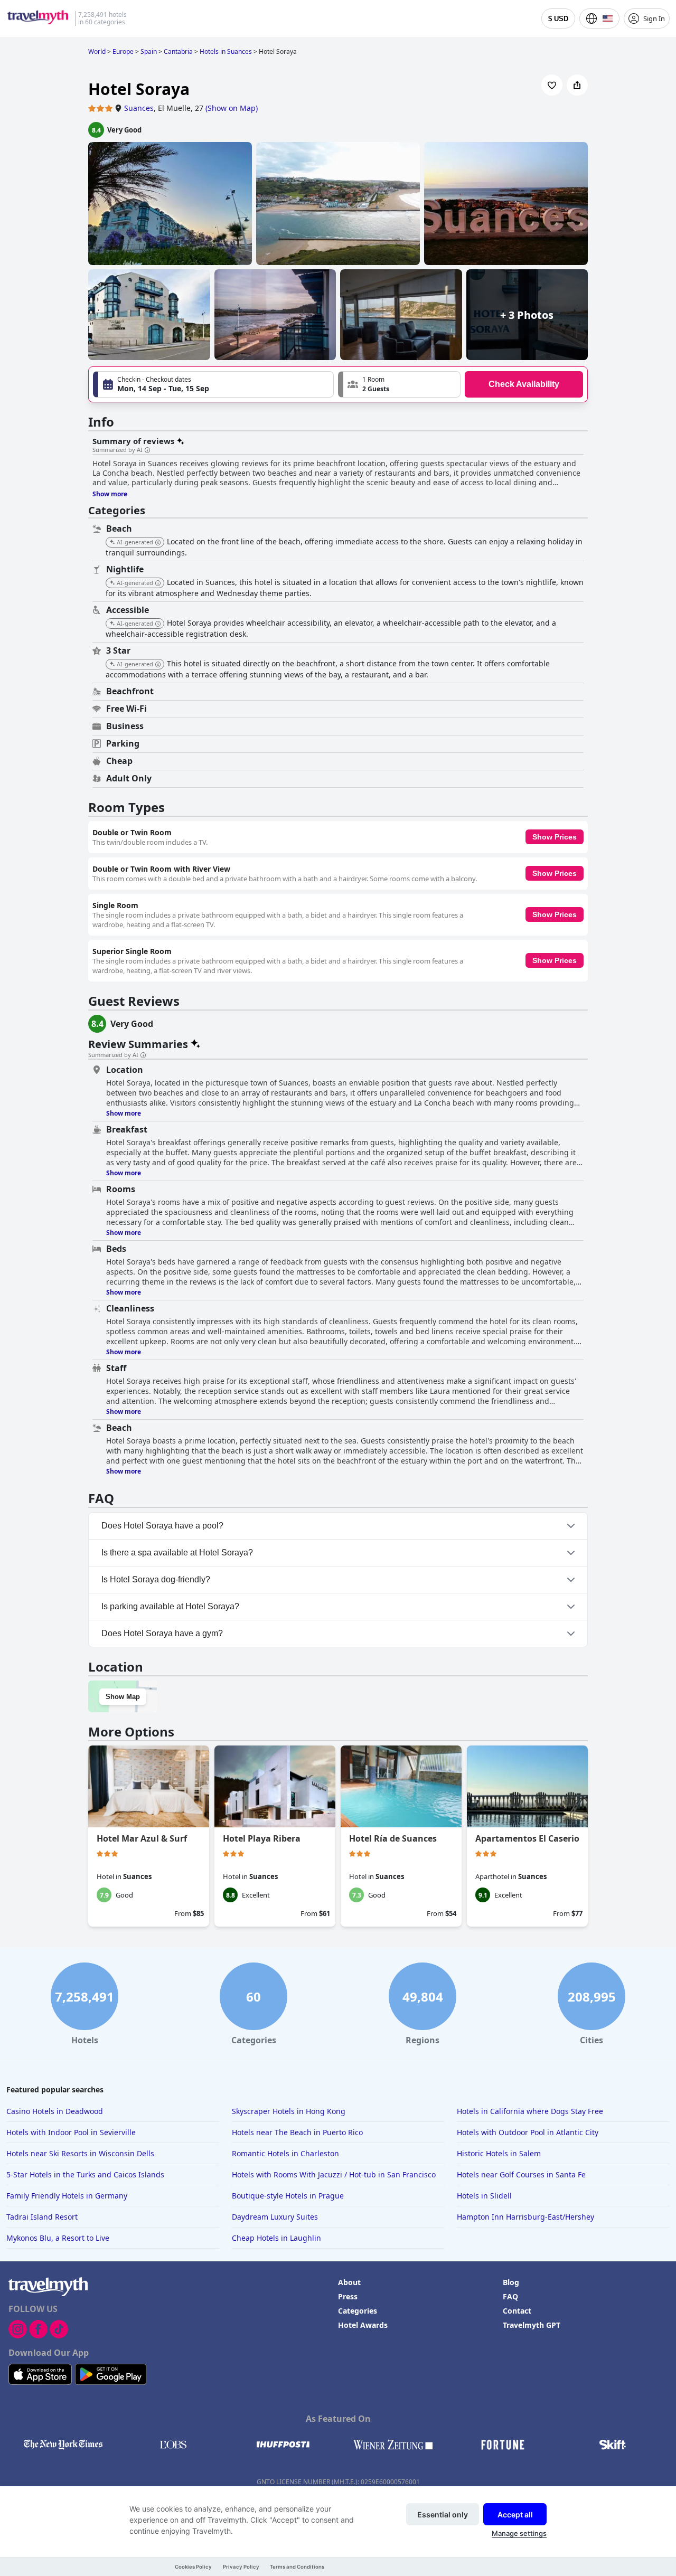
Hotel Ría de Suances (393, 1838)
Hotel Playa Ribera (262, 1838)
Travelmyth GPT (532, 2325)
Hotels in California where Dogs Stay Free (530, 2111)
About (349, 2282)
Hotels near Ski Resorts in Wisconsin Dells (80, 2153)
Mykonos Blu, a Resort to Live (58, 2238)
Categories (358, 2311)
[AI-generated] (158, 543)
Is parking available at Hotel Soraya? (170, 1606)
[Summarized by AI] (147, 450)
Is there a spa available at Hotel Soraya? (177, 1553)
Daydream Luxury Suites (275, 2217)
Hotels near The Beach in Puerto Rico (297, 2132)
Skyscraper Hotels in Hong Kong (289, 2111)
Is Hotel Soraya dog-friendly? (156, 1579)
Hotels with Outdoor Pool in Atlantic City (528, 2132)
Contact (517, 2311)
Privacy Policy (241, 2567)
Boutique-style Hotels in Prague (288, 2196)
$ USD (558, 19)
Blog (511, 2282)
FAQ (510, 2296)
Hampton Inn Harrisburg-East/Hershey (525, 2217)
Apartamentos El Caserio (527, 1838)
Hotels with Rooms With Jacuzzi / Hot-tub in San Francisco (334, 2174)
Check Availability (524, 384)
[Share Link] (577, 85)
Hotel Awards (363, 2325)
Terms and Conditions (297, 2567)
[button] (399, 384)
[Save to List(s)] (552, 85)
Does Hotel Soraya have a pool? (162, 1526)
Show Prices (555, 837)
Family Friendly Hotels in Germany (67, 2196)
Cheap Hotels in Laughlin (276, 2238)
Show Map (123, 1697)
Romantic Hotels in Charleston (285, 2153)
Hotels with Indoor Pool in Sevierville (71, 2132)
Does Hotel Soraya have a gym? (162, 1633)
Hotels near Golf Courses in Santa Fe (521, 2174)
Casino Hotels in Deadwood (55, 2111)
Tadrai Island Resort (42, 2217)
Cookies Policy (193, 2567)
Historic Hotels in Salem (499, 2153)
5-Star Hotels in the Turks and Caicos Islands (85, 2174)
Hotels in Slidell (484, 2196)
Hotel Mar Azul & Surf (142, 1838)
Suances (139, 108)
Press (348, 2296)
